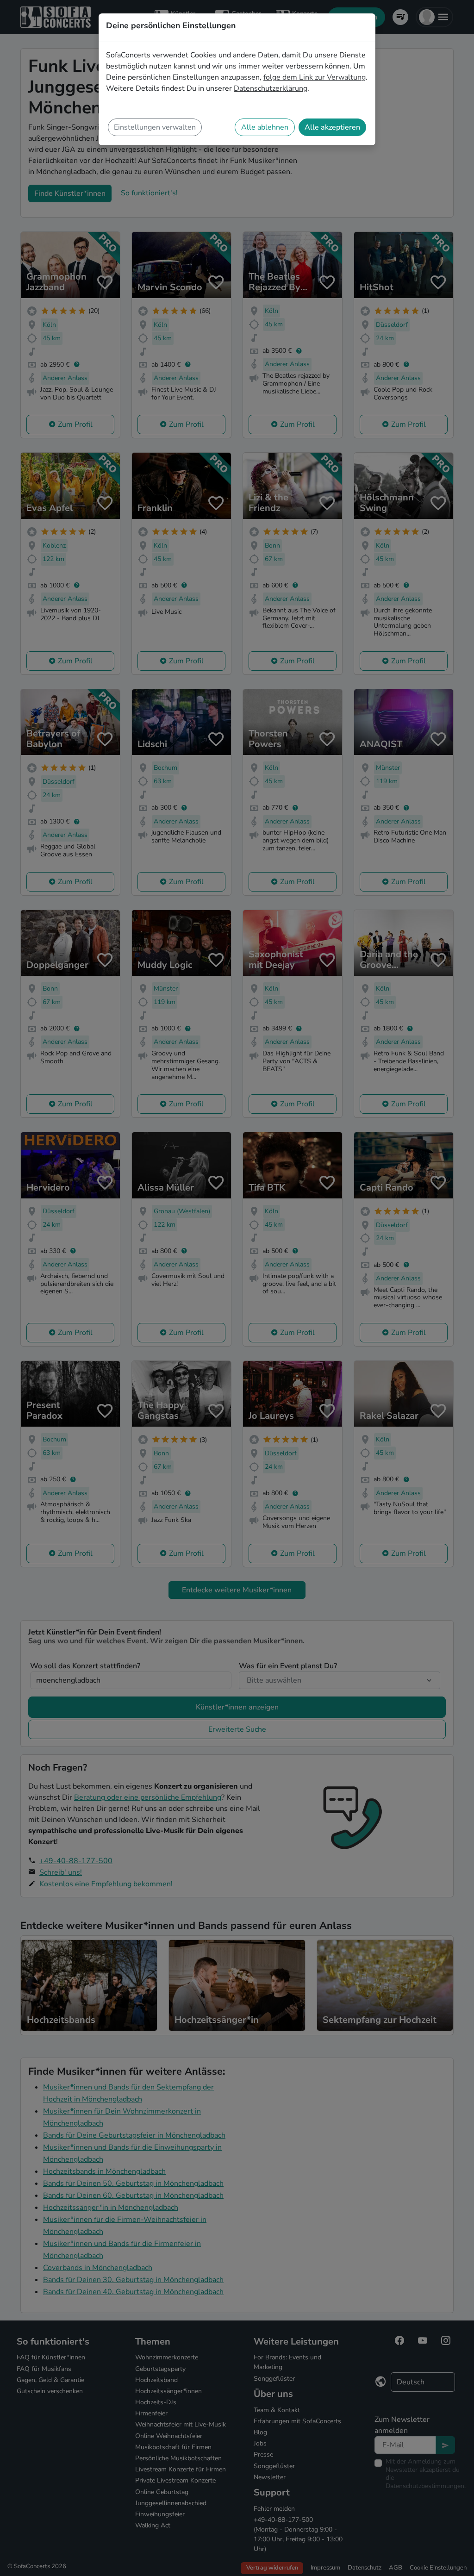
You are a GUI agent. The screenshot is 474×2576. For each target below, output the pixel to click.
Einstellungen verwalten (155, 127)
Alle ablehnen (265, 127)
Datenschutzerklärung (271, 88)
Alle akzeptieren (332, 127)
